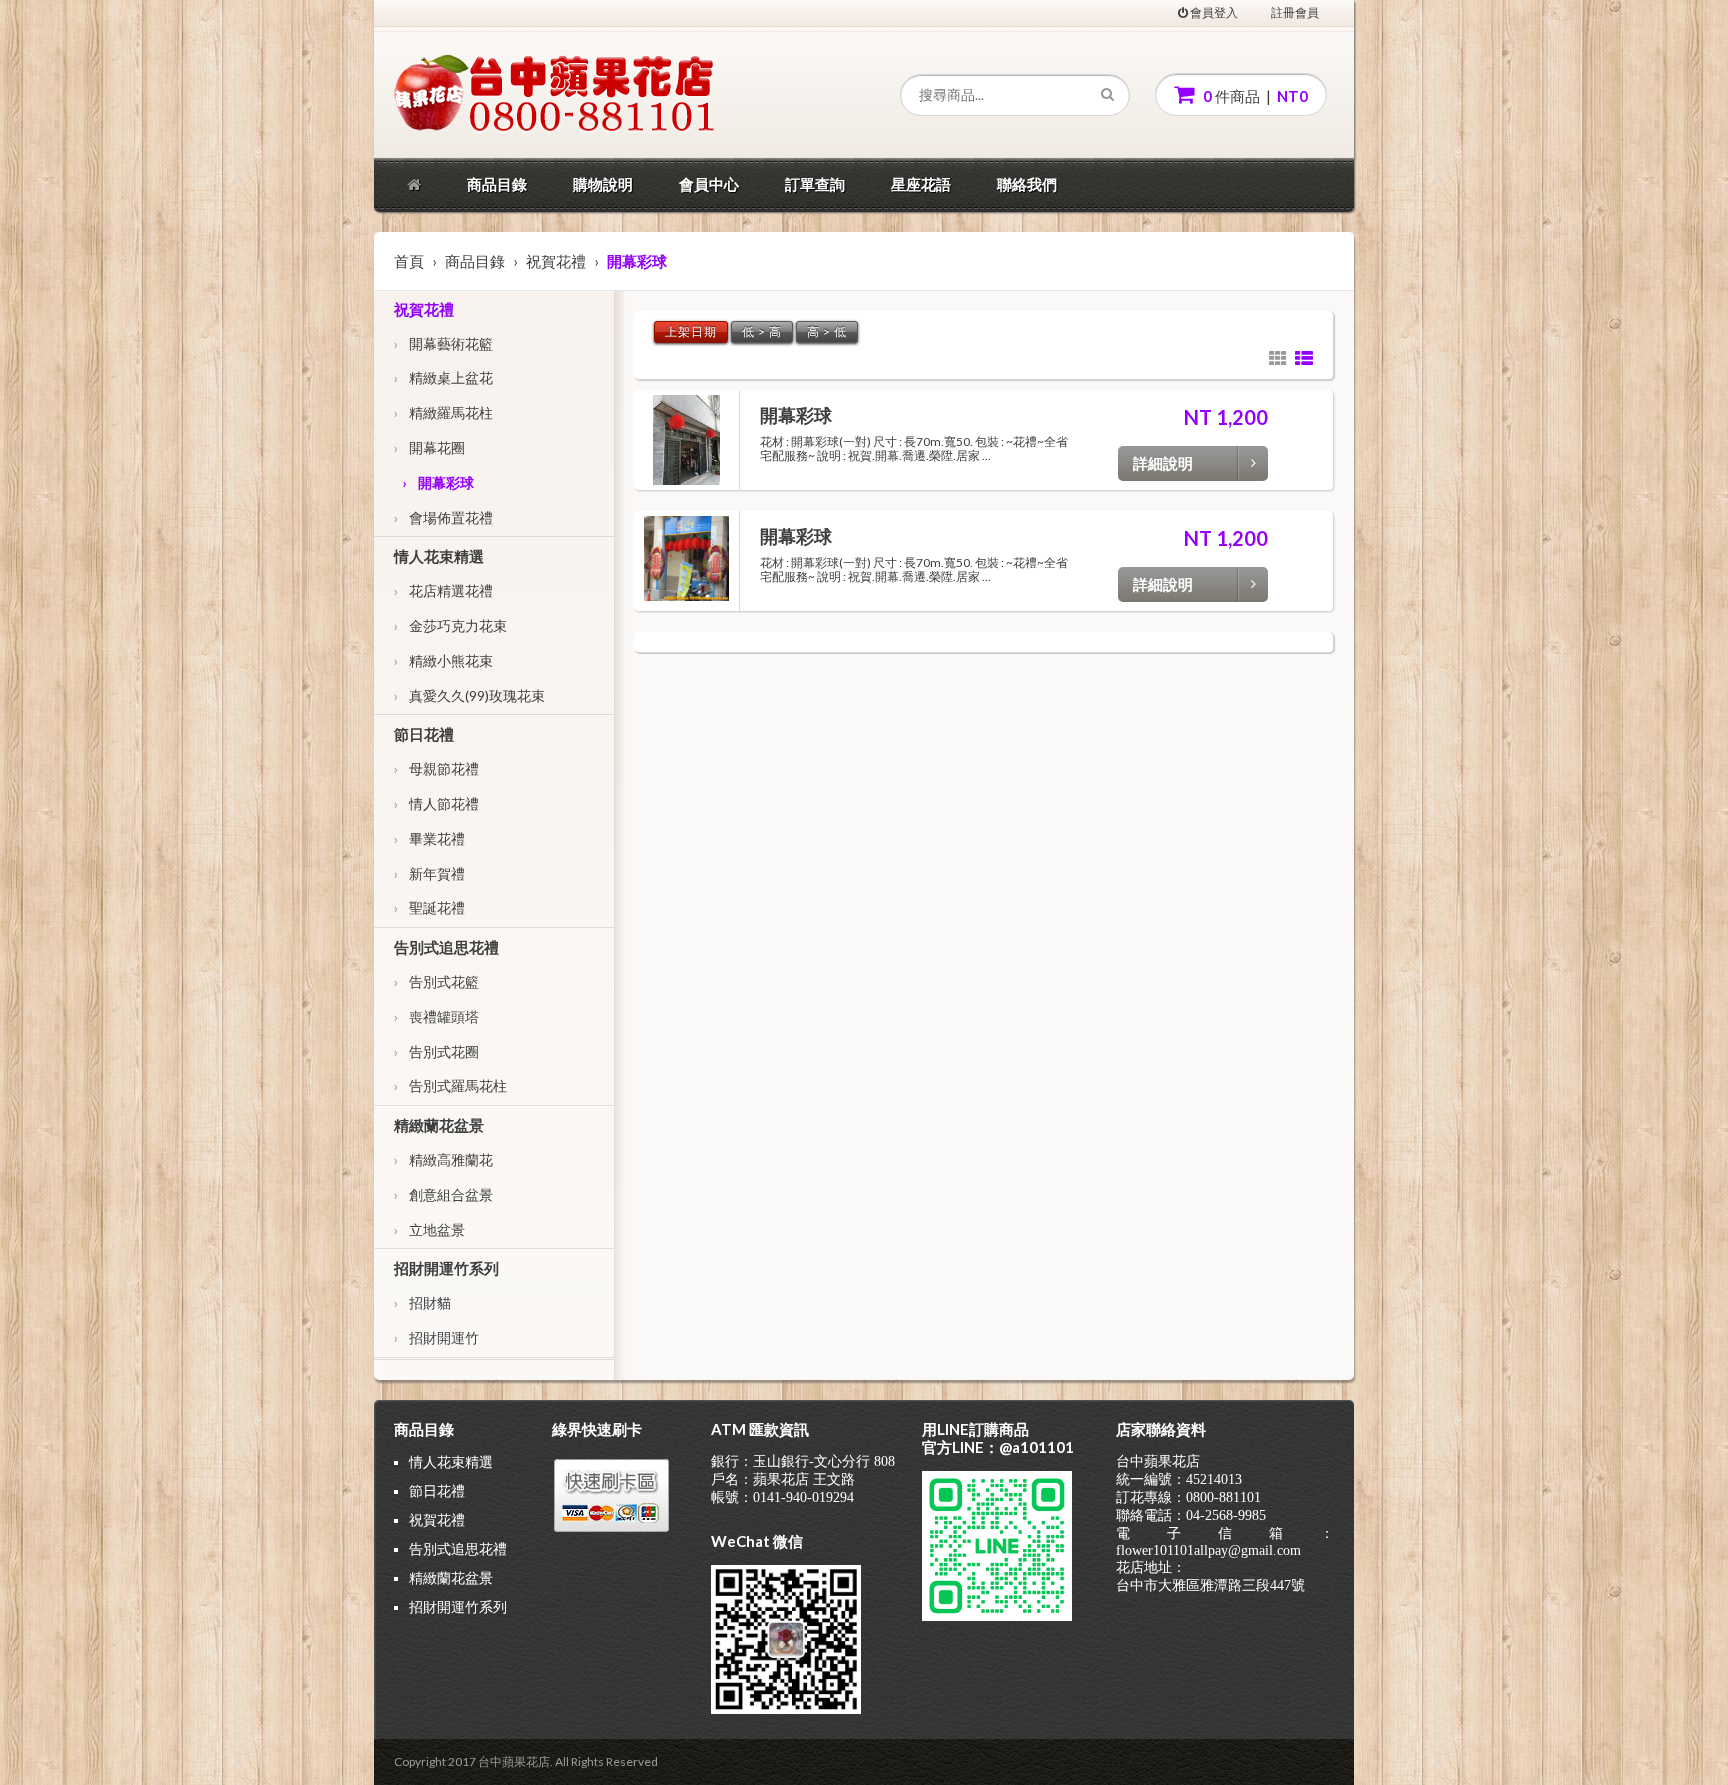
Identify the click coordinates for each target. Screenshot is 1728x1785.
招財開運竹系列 (446, 1268)
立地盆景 (429, 1229)
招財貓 (422, 1302)
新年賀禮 (429, 873)
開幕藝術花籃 (443, 343)
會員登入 (1213, 12)
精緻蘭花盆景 (439, 1125)
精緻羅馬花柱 (443, 412)
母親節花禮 (436, 768)
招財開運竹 (436, 1337)
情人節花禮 (436, 803)
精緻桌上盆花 (443, 377)
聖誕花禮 (429, 907)
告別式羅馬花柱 (450, 1085)
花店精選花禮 (443, 590)
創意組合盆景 (443, 1194)
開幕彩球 (438, 482)
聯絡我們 (1027, 184)
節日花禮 (424, 734)
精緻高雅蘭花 (443, 1159)
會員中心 (709, 184)
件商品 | (1254, 96)
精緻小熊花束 (443, 660)
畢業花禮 (429, 838)
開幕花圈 (429, 447)
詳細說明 (1163, 463)
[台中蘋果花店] (488, 95)
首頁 (409, 261)
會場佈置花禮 (443, 517)
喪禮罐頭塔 (436, 1016)
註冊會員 (1295, 12)
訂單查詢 (815, 184)
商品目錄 (497, 184)
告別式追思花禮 (446, 947)
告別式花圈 (436, 1051)
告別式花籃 (436, 981)
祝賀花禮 (556, 261)
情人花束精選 (439, 556)
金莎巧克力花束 (450, 625)
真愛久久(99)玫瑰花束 (469, 695)
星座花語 (921, 184)
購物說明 (603, 184)
